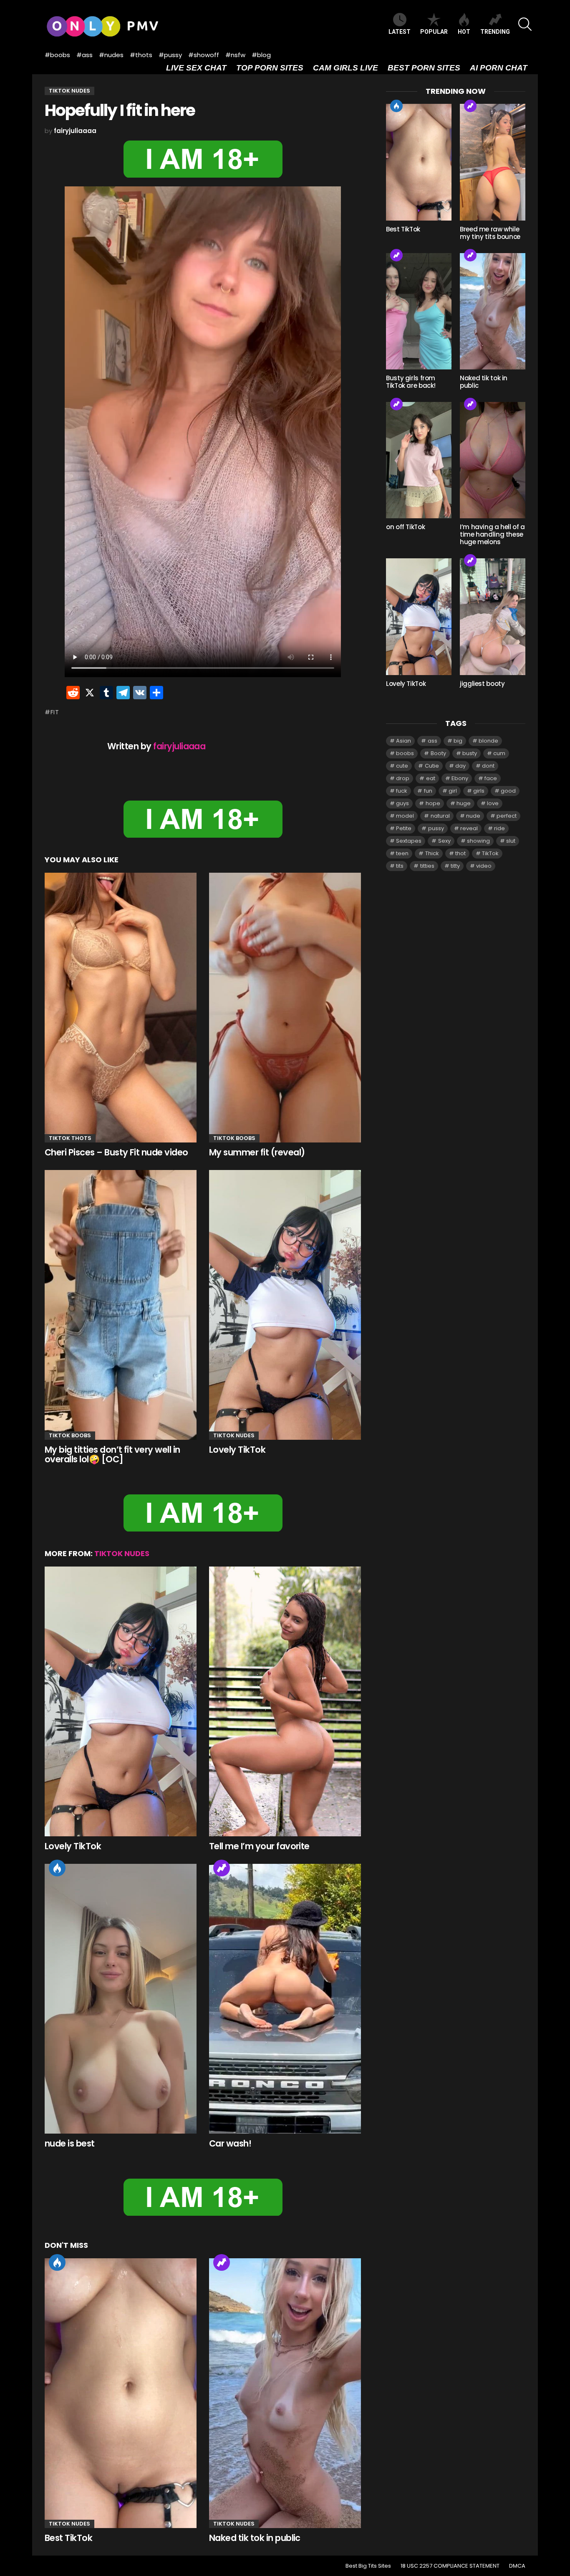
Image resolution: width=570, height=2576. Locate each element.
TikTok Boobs (234, 1138)
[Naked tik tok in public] (285, 2393)
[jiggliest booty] (493, 616)
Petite (404, 828)
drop (403, 778)
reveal (469, 828)
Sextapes (409, 841)
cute (402, 766)
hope (433, 803)
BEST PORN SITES (424, 68)
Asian (404, 741)
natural (440, 816)
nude (473, 816)
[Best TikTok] (121, 2393)
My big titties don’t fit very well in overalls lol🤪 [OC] (112, 1455)
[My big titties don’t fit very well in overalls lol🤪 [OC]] (121, 1305)
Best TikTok (68, 2538)
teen (402, 853)
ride (499, 828)
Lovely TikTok (237, 1450)
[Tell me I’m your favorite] (285, 1702)
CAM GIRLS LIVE (346, 68)
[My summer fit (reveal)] (285, 1008)
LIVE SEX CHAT (196, 68)
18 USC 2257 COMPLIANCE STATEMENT (450, 2566)
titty (455, 866)
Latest (400, 32)
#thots (141, 55)
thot (460, 853)
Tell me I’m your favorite (259, 1846)
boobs (405, 753)
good (508, 791)
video (484, 866)
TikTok (490, 853)
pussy (436, 828)
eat (431, 778)
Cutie (432, 766)
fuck (402, 791)
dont (488, 766)
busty (470, 753)
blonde (488, 741)
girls (479, 791)
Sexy (444, 841)
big (458, 741)
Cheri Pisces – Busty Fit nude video (116, 1152)
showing (478, 841)
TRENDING (495, 32)
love (493, 803)
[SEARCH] (525, 24)
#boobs (57, 55)
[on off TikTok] (419, 460)
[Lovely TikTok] (285, 1305)
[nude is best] (121, 1999)
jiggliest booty (482, 684)
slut (511, 841)
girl (453, 791)
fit (55, 712)
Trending (222, 1868)
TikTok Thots (70, 1138)
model (405, 816)
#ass (84, 55)
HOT (464, 32)
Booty (438, 753)
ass (433, 741)
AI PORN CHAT (499, 68)
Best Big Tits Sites (368, 2566)
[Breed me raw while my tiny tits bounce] (493, 162)
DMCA (517, 2566)
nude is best (70, 2143)
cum (499, 753)
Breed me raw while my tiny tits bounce (490, 233)
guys (402, 803)
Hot (57, 1868)
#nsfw (235, 55)
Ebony (460, 778)
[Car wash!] (285, 1999)
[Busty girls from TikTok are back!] (419, 311)
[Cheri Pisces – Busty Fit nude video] (121, 1008)
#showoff (204, 55)
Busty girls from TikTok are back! (411, 382)
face (491, 778)
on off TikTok (405, 527)
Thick (432, 853)
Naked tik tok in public (255, 2538)
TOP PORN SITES (270, 68)
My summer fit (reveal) (257, 1152)
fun (428, 791)
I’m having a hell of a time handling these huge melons (492, 534)
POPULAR (434, 32)
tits (400, 866)
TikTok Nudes (234, 1435)
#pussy (170, 55)
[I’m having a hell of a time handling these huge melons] (493, 460)
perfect (507, 816)
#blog (261, 55)
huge (464, 803)
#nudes (111, 55)
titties (427, 866)
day (460, 766)
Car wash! (230, 2143)
